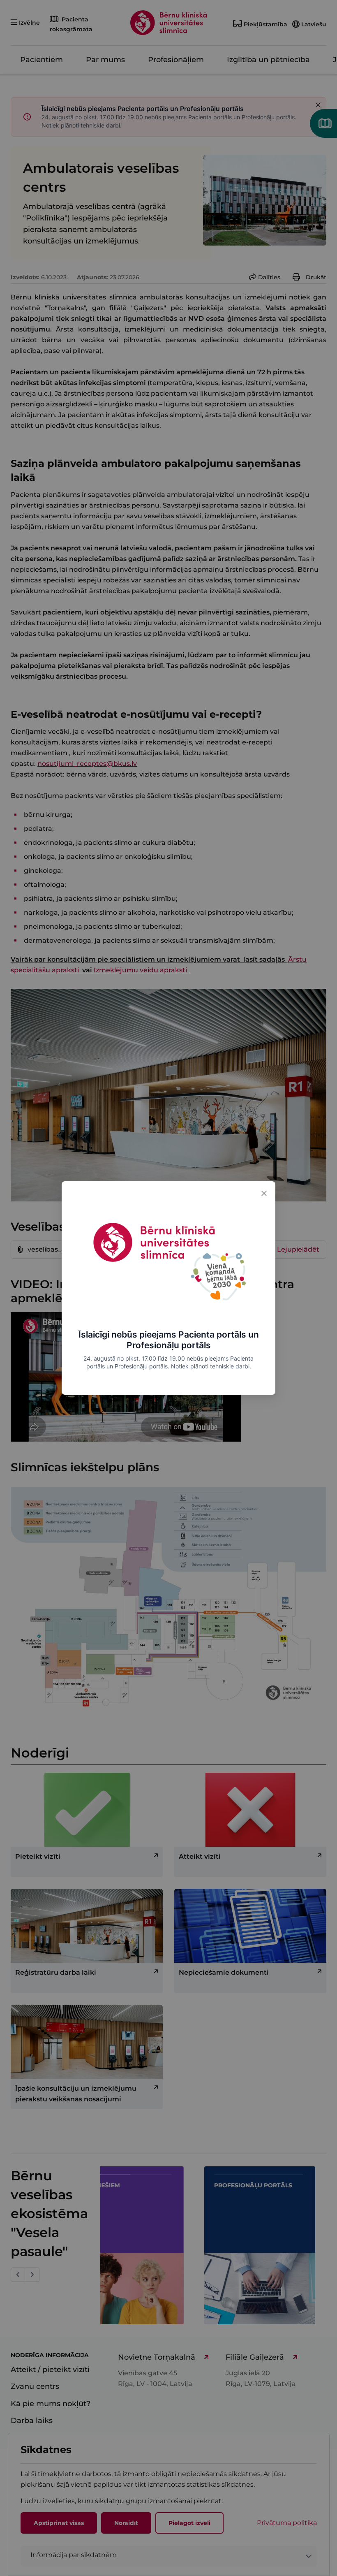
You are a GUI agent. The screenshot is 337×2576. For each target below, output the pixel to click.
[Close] (264, 1193)
